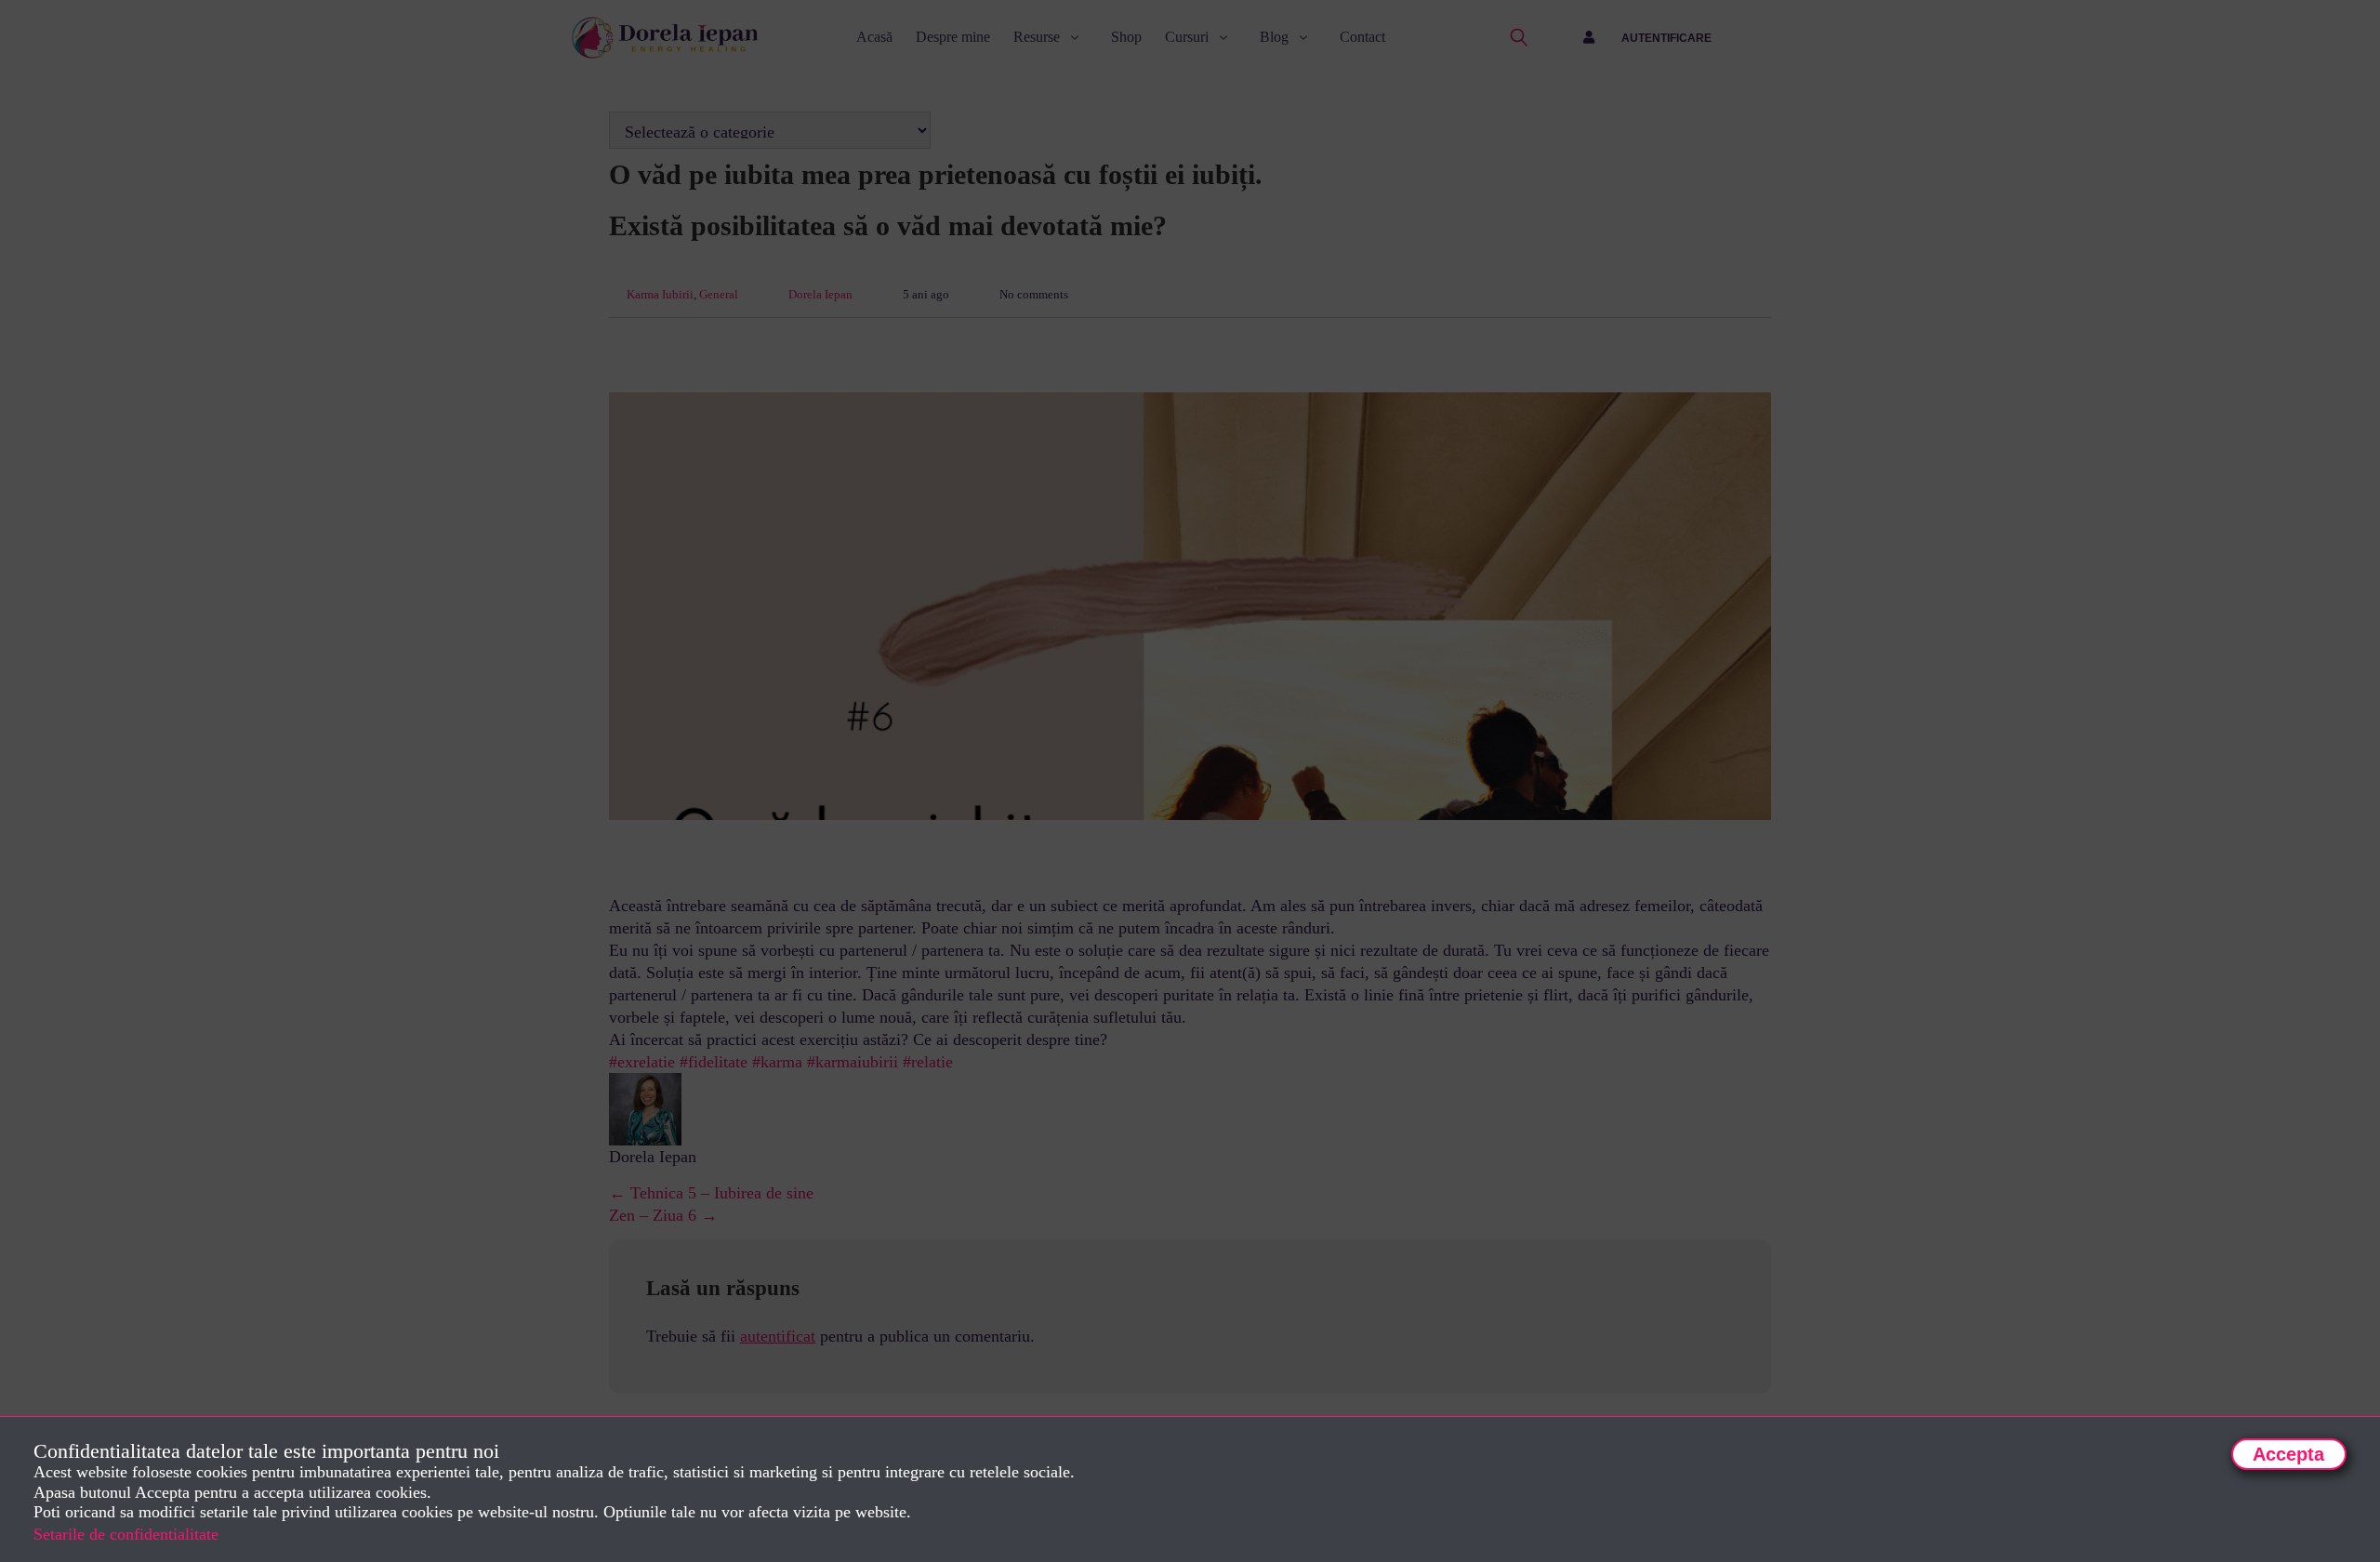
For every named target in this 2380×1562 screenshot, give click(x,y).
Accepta (2288, 1454)
